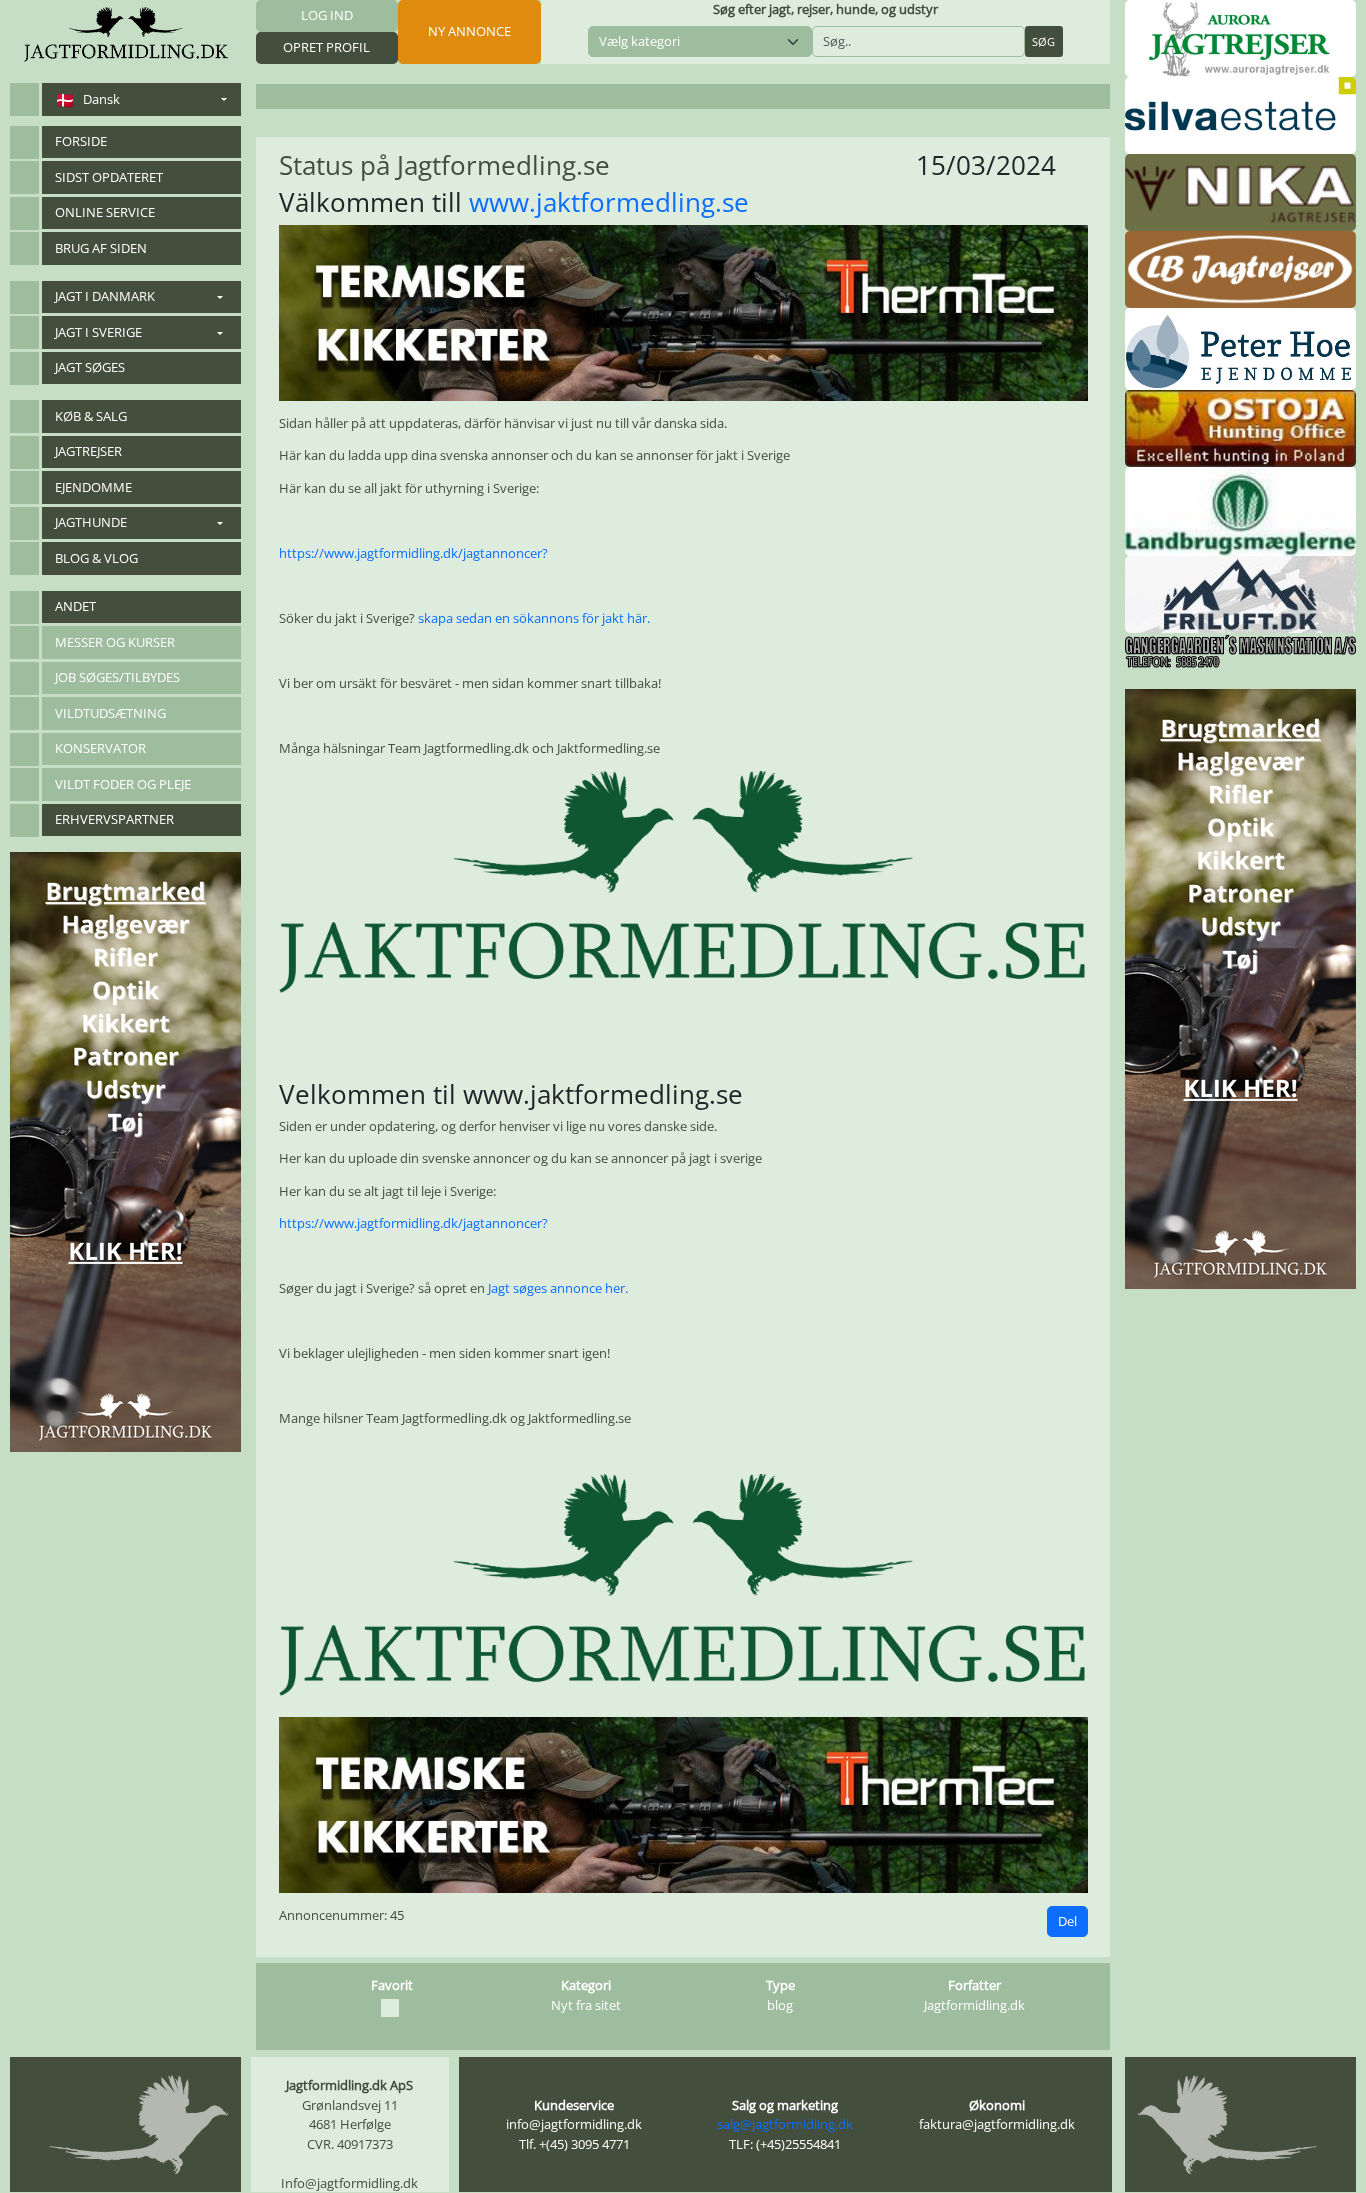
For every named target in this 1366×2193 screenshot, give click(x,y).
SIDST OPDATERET (109, 177)
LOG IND (327, 15)
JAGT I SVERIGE (98, 332)
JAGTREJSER (88, 451)
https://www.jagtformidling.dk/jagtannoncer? (413, 553)
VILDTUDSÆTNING (110, 713)
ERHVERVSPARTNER (114, 819)
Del (1067, 1921)
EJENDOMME (93, 487)
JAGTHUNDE (91, 522)
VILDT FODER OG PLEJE (123, 784)
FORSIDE (81, 141)
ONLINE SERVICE (105, 212)
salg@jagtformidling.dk (785, 2124)
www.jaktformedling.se (609, 202)
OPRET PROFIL (326, 47)
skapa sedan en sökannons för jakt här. (534, 618)
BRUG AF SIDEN (101, 248)
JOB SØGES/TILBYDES (117, 677)
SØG (1043, 41)
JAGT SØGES (90, 367)
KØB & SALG (91, 416)
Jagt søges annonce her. (558, 1288)
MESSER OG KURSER (115, 642)
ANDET (75, 606)
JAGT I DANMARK (105, 296)
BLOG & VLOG (96, 558)
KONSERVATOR (100, 748)
